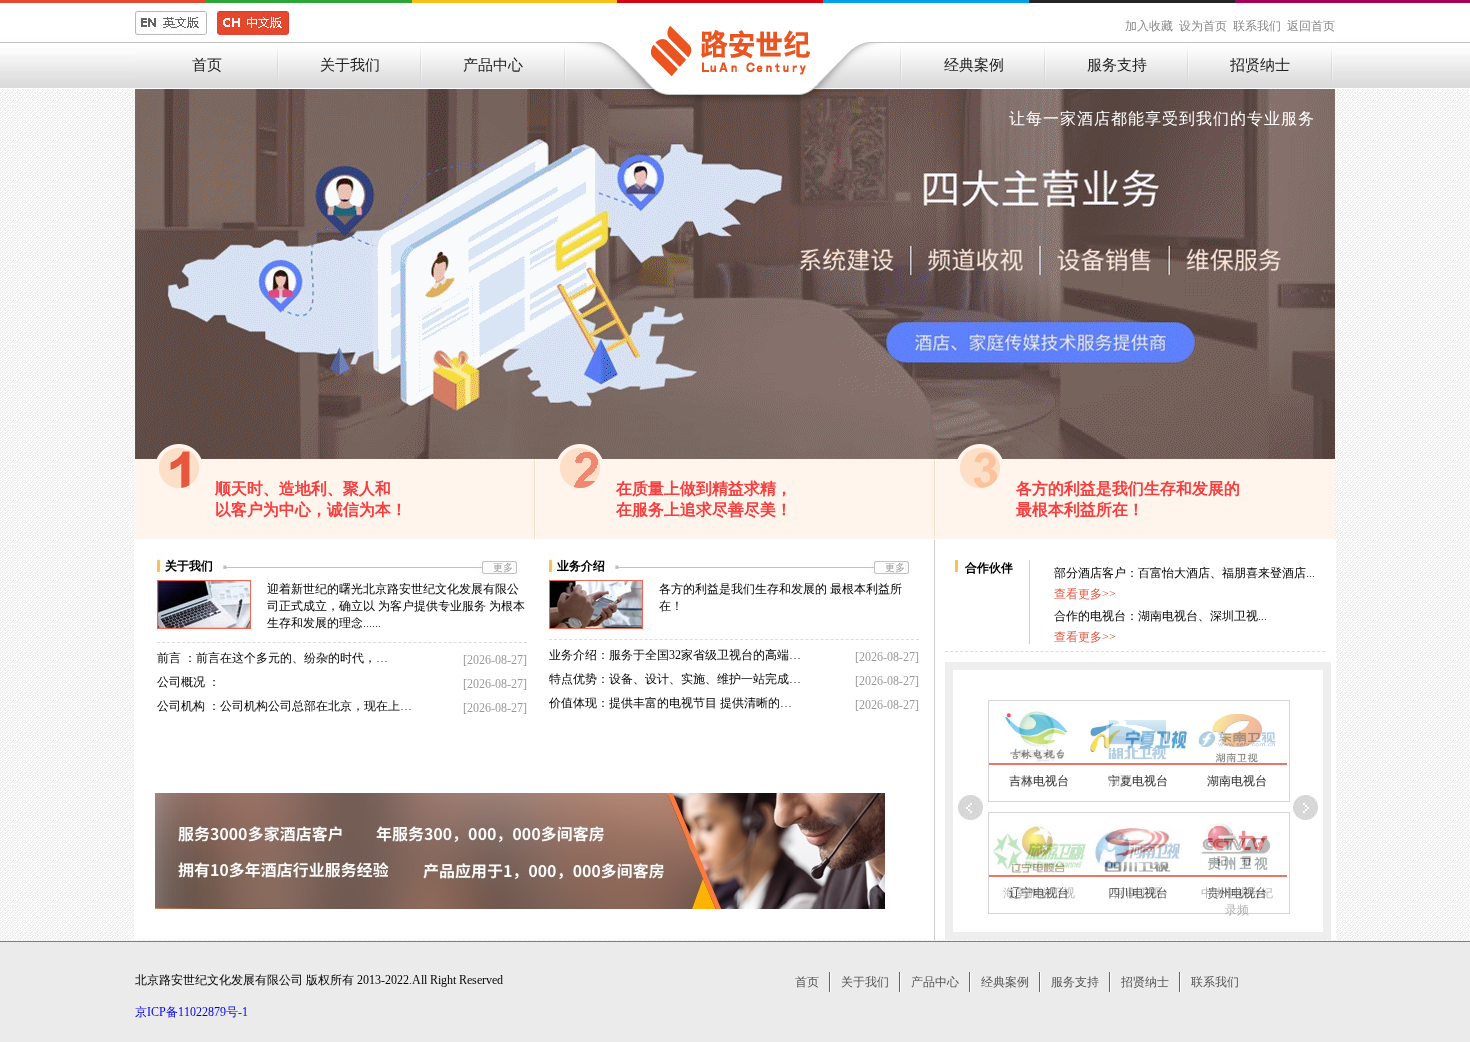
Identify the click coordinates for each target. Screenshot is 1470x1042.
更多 (503, 567)
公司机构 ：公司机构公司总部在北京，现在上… (284, 706)
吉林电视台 (1039, 781)
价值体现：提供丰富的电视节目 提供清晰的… (670, 703)
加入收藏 (1149, 26)
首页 (207, 65)
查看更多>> (1085, 594)
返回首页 (1311, 26)
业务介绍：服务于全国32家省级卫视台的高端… (675, 655)
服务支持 (1117, 65)
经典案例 (974, 65)
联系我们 (1257, 26)
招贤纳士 (1260, 65)
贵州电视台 (1237, 893)
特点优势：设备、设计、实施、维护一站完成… (675, 679)
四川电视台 (1138, 893)
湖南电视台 (1237, 781)
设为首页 (1203, 26)
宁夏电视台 (1138, 781)
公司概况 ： (188, 682)
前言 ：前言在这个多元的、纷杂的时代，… (272, 658)
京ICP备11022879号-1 (191, 1012)
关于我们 (350, 65)
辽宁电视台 (1039, 893)
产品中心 (493, 65)
